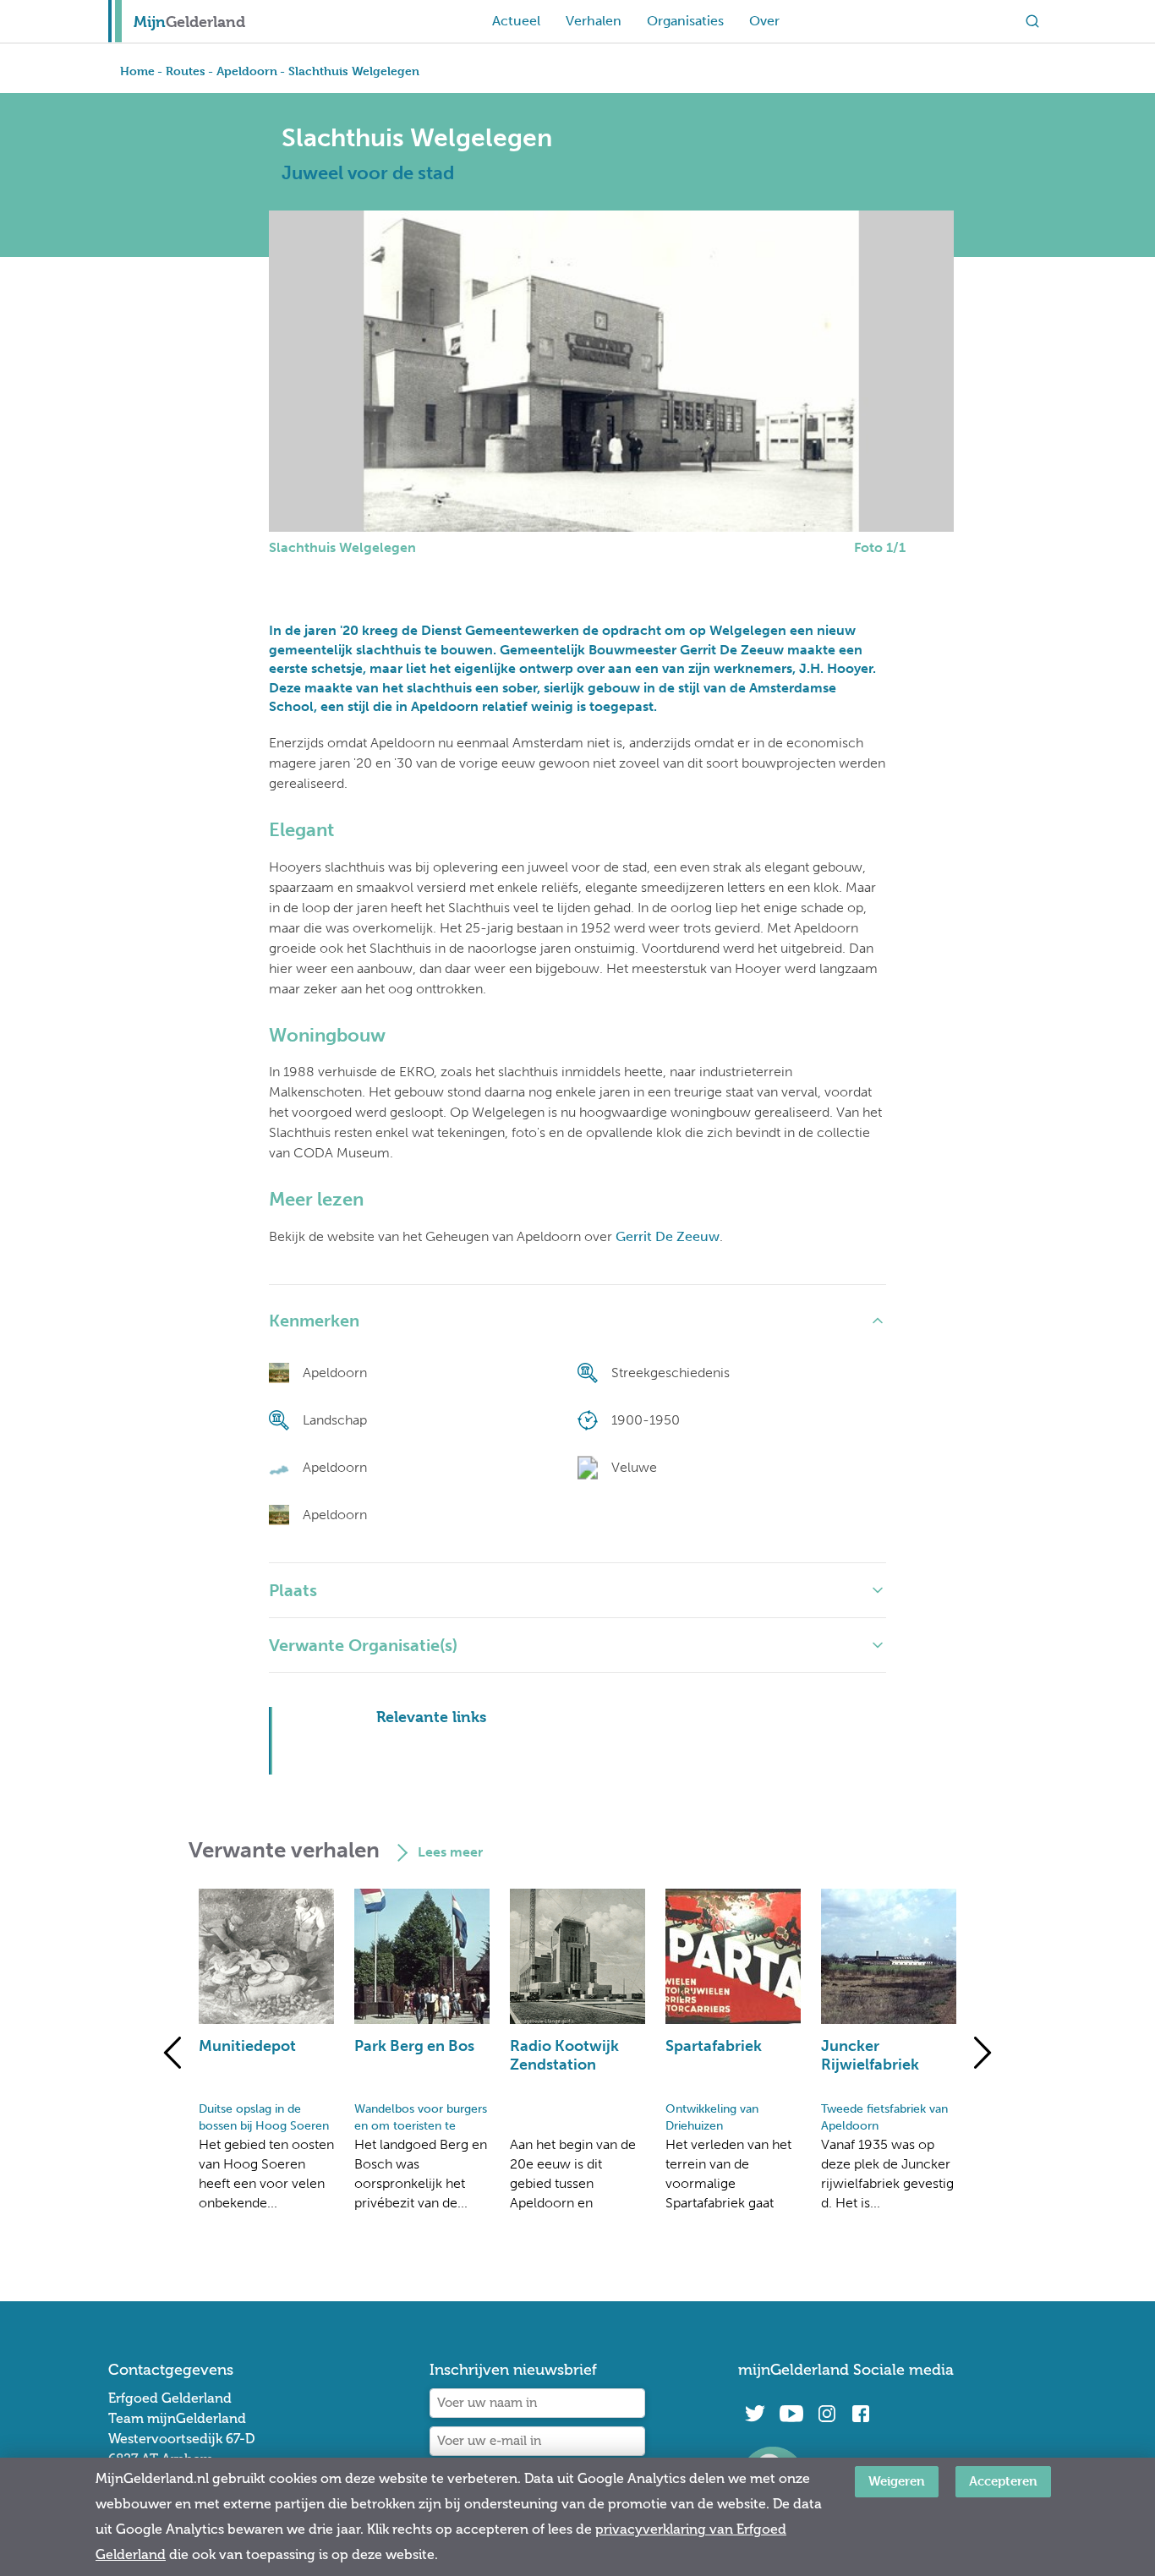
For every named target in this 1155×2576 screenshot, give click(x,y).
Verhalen (594, 21)
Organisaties (685, 21)
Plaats (293, 1590)
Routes (186, 71)
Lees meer (450, 1852)
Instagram (827, 2414)
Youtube (791, 2414)
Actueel (516, 21)
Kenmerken (314, 1321)
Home (137, 71)
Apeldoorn (247, 71)
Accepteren (1003, 2481)
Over (764, 21)
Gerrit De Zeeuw (668, 1236)
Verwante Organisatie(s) (363, 1645)
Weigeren (897, 2481)
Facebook (861, 2414)
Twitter (755, 2414)
